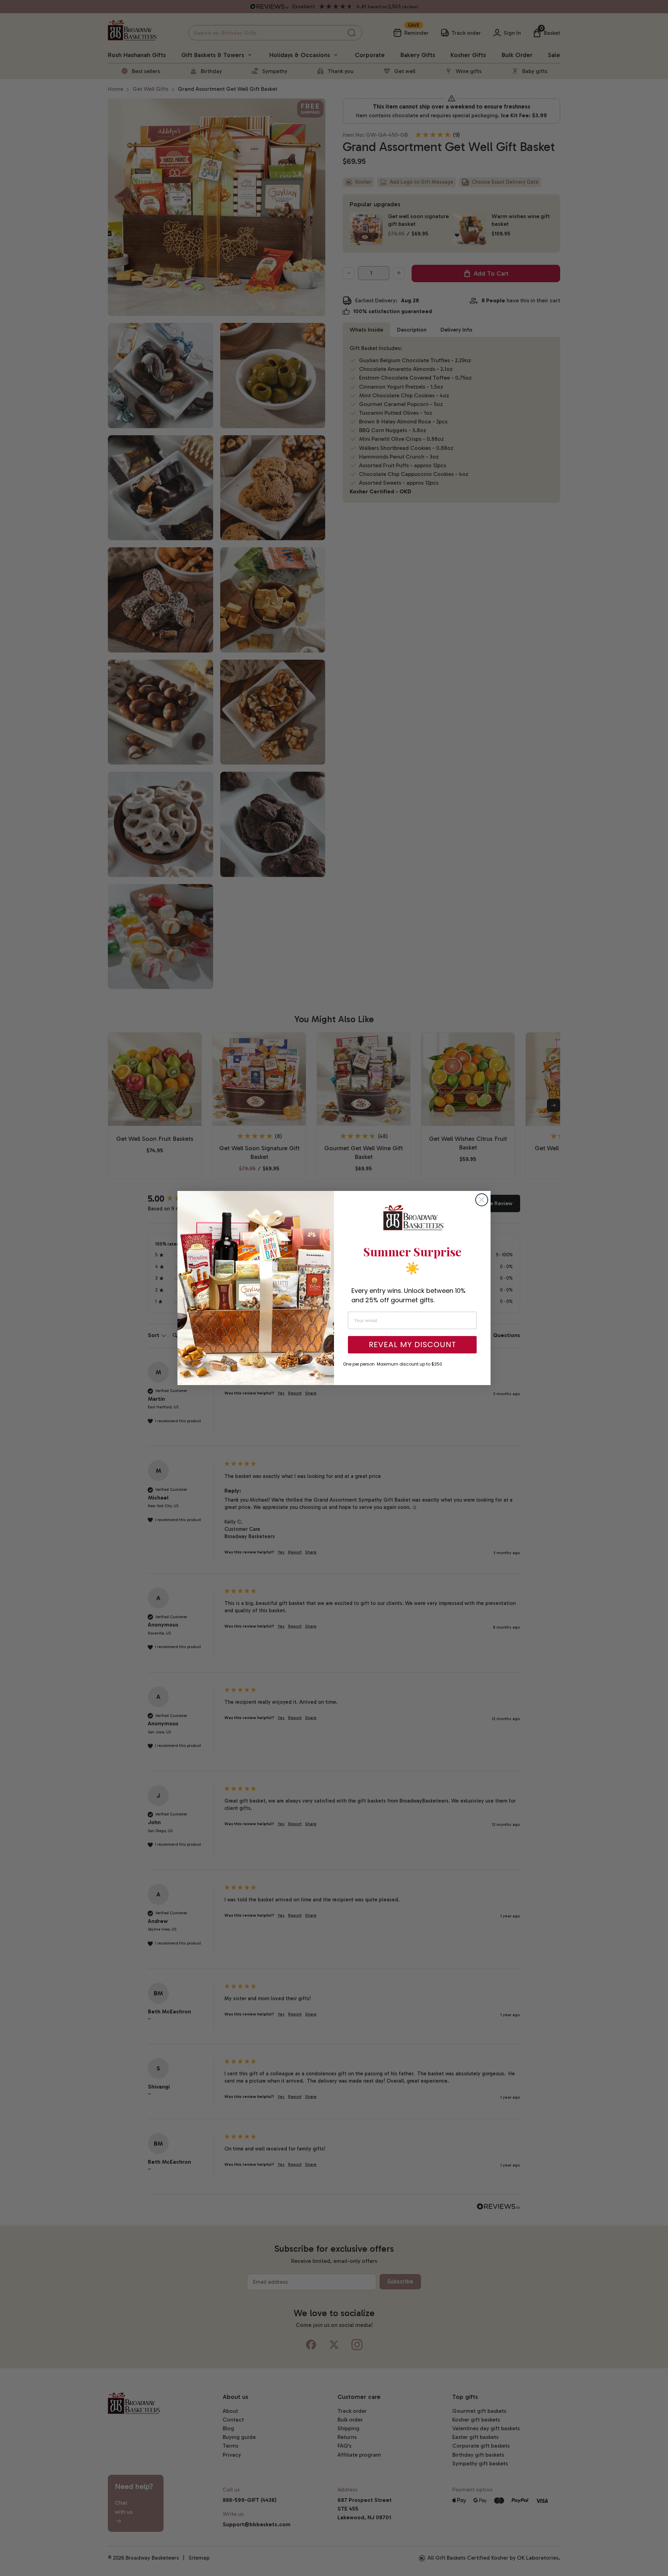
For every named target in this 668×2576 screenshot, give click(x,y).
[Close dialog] (482, 1200)
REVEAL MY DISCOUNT (412, 1345)
